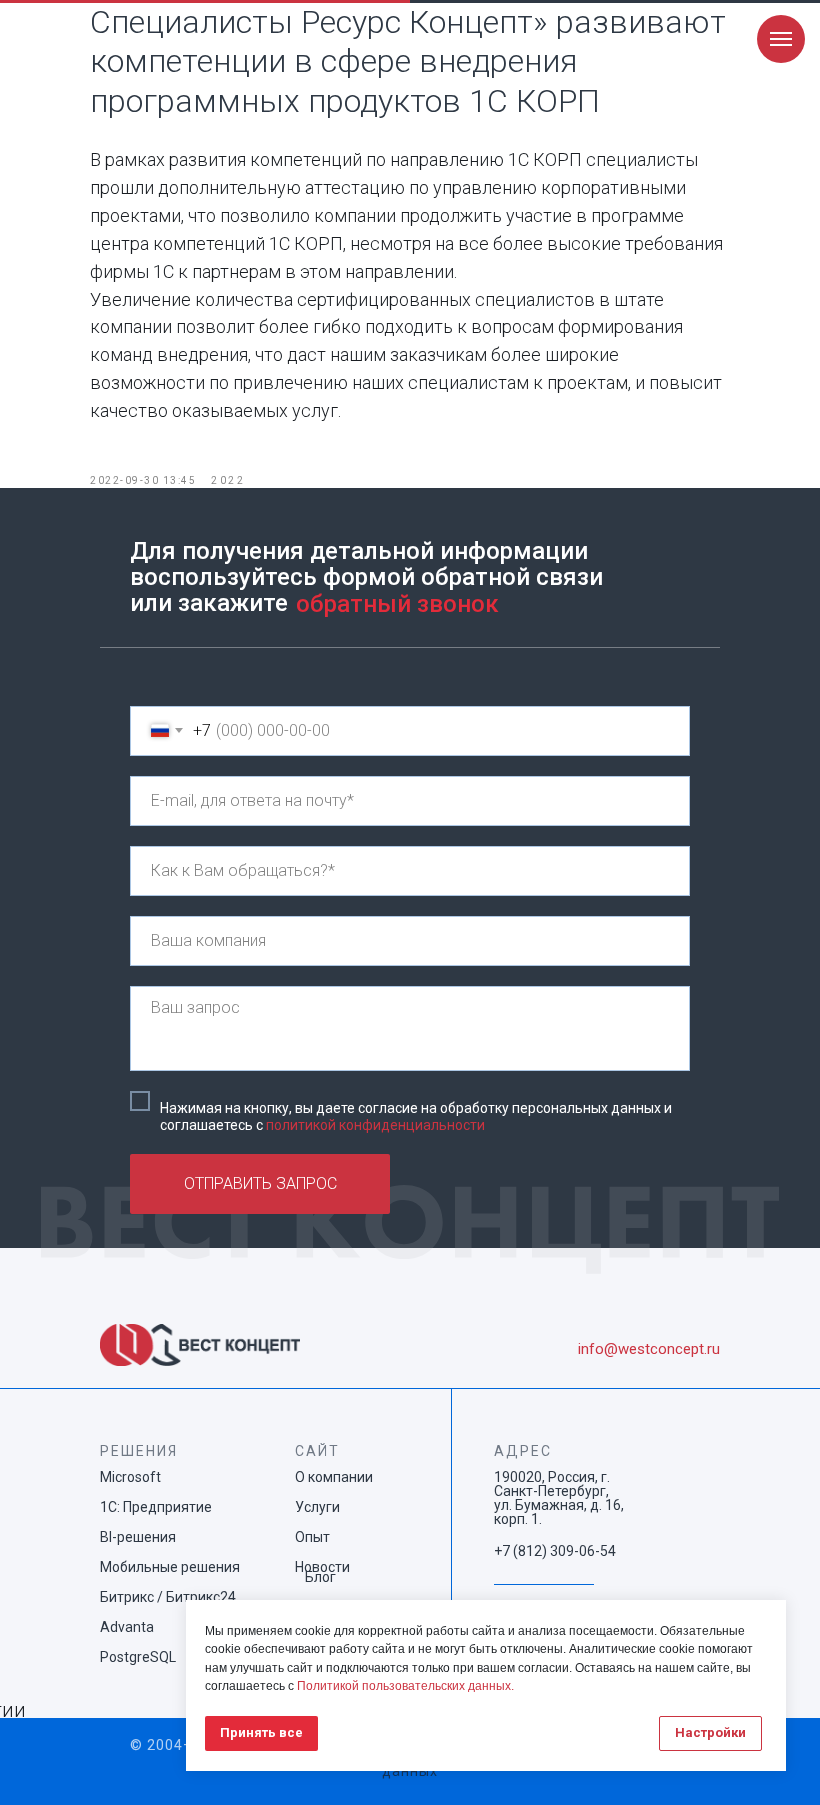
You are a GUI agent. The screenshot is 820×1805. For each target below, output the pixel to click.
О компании (334, 1477)
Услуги (317, 1507)
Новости (322, 1567)
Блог (320, 1577)
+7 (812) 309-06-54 (555, 1551)
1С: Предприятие (156, 1507)
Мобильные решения (170, 1567)
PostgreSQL (138, 1657)
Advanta (127, 1627)
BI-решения (138, 1537)
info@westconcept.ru (649, 1349)
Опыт (312, 1537)
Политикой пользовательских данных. (405, 1686)
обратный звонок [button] (397, 604)
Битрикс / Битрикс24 (168, 1597)
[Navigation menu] (781, 39)
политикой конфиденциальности (375, 1125)
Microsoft (130, 1477)
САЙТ (317, 1451)
